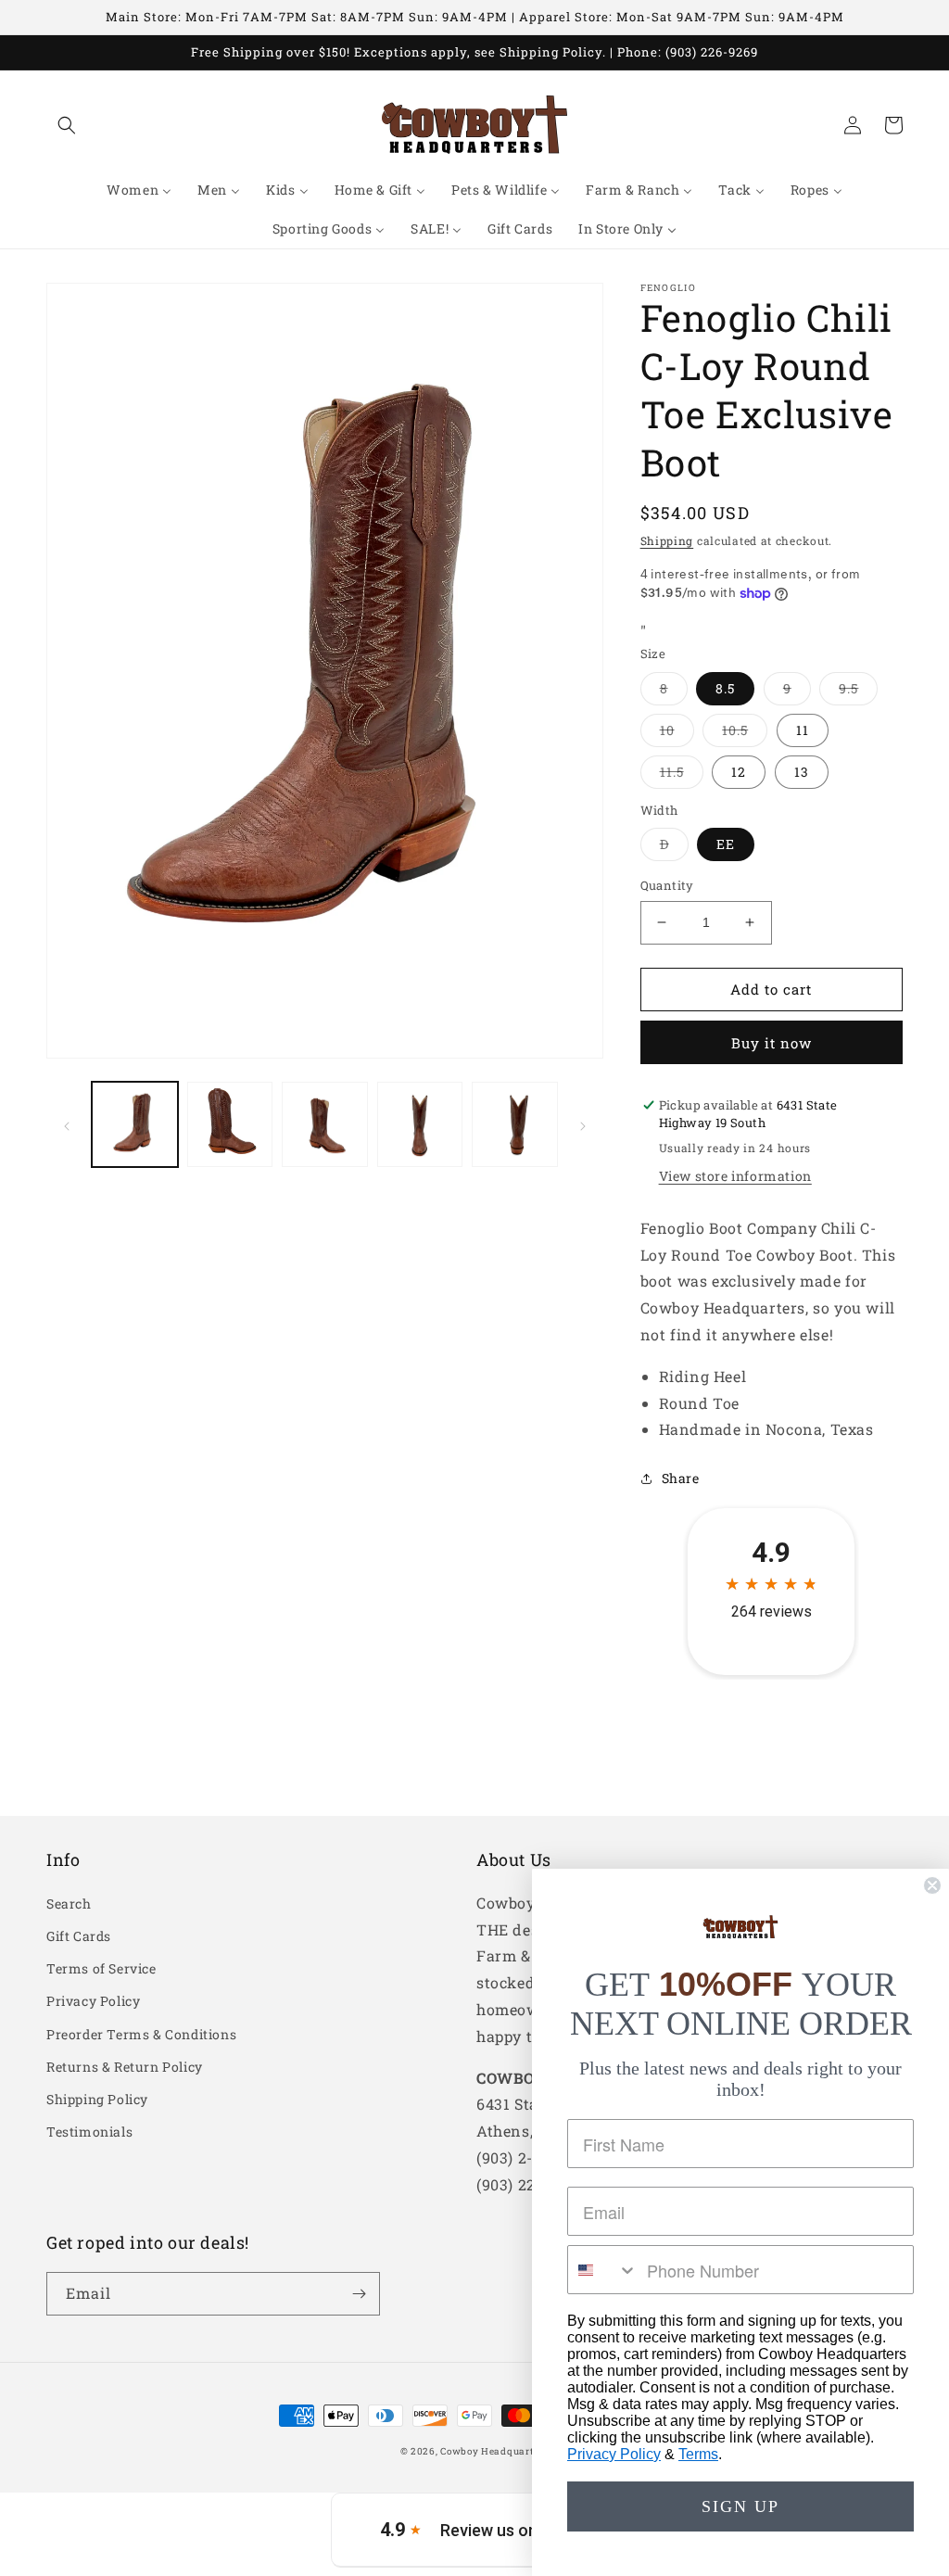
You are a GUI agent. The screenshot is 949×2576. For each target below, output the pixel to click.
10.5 (745, 734)
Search (69, 1903)
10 (677, 734)
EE (726, 844)
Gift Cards (79, 1936)
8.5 (725, 688)
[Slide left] (67, 1124)
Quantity (667, 885)
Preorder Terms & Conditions (141, 2034)
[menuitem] (139, 190)
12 (739, 772)
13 (802, 772)
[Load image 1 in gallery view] (135, 1125)
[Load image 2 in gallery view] (230, 1125)
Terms (698, 2454)
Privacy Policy (93, 2001)
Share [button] (681, 1478)
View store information (735, 1176)
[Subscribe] (359, 2294)
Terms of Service (101, 1968)
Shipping (667, 540)
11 (803, 730)
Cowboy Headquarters (494, 2451)
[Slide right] (583, 1124)
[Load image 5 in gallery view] (515, 1125)
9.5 (858, 692)
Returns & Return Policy (125, 2067)
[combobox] (603, 2270)
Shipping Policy (97, 2099)
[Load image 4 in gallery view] (420, 1125)
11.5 (682, 775)
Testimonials (89, 2132)
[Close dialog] (932, 1885)
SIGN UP (740, 2506)
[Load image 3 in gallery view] (325, 1125)
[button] (67, 125)
